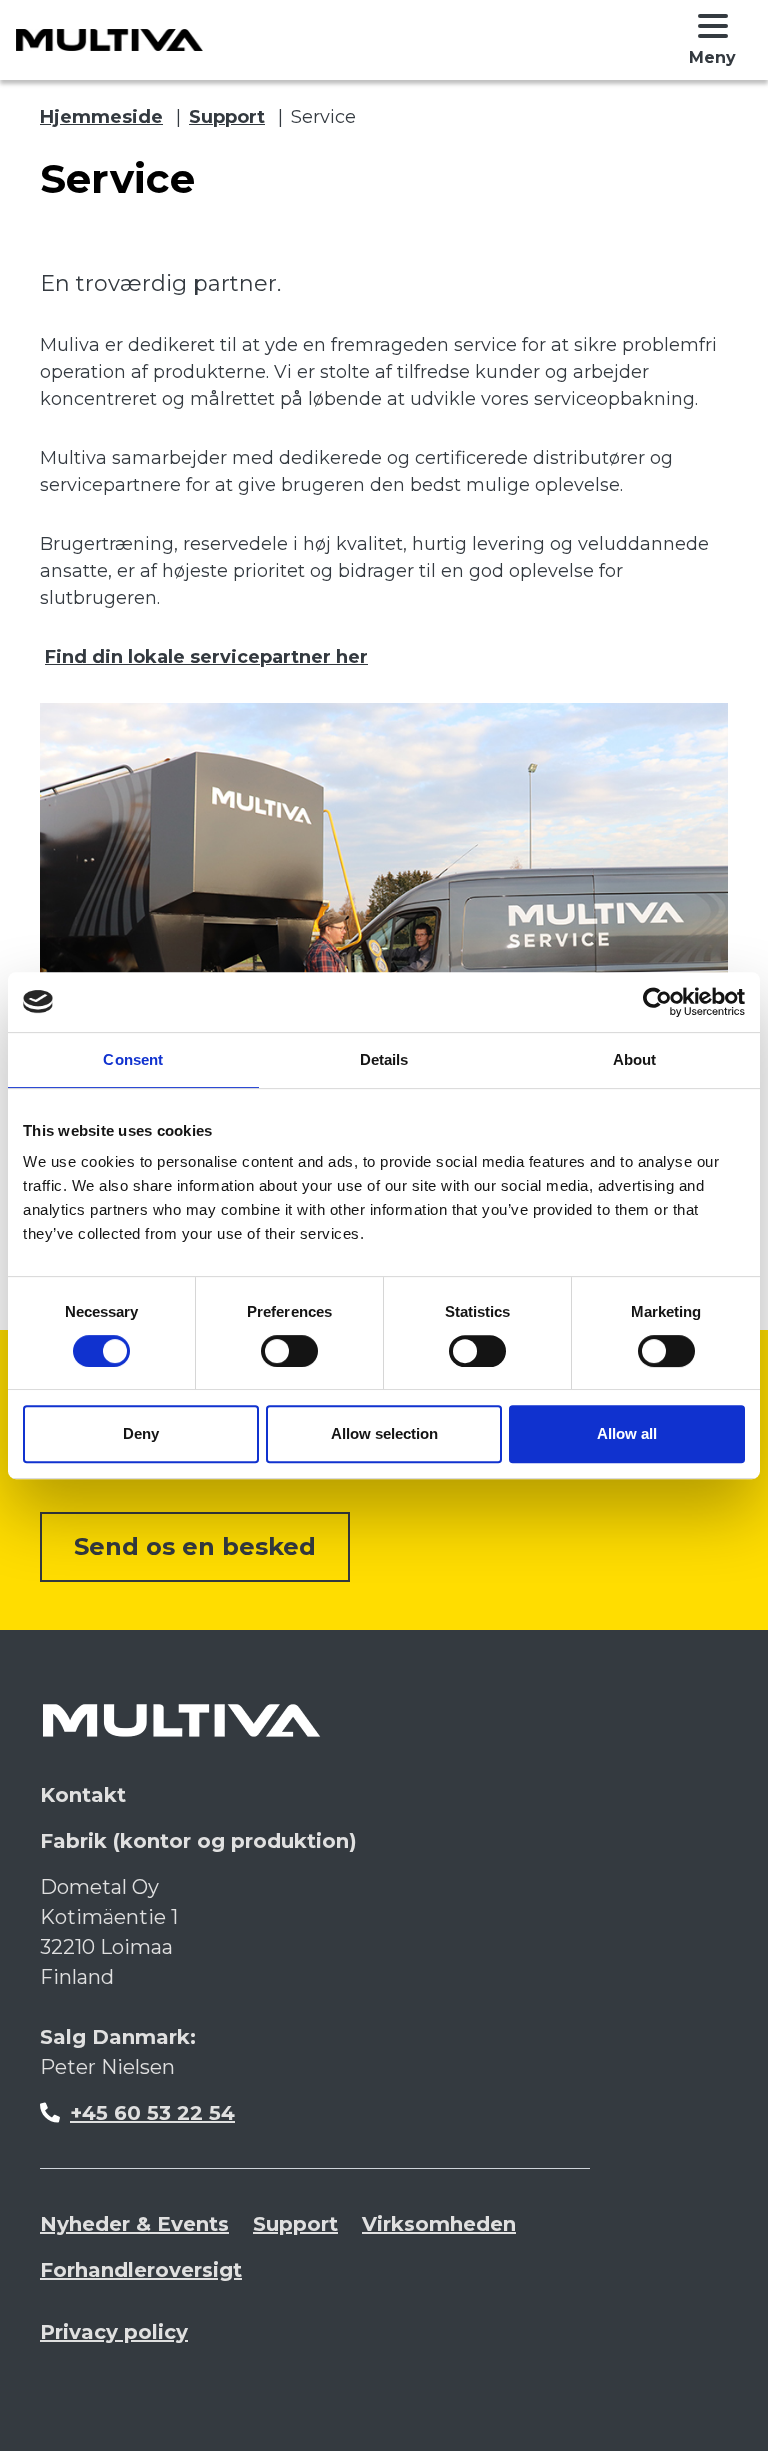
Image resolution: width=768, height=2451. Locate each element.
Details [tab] (384, 1059)
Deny (141, 1433)
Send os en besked (195, 1546)
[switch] (289, 1351)
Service (323, 117)
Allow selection (384, 1433)
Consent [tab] (133, 1059)
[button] (712, 40)
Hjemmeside (101, 117)
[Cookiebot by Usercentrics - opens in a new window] (657, 1002)
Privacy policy (114, 2332)
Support (227, 117)
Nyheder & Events (134, 2224)
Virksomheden (439, 2224)
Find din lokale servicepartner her (206, 657)
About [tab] (635, 1059)
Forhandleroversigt (141, 2270)
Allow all (627, 1433)
